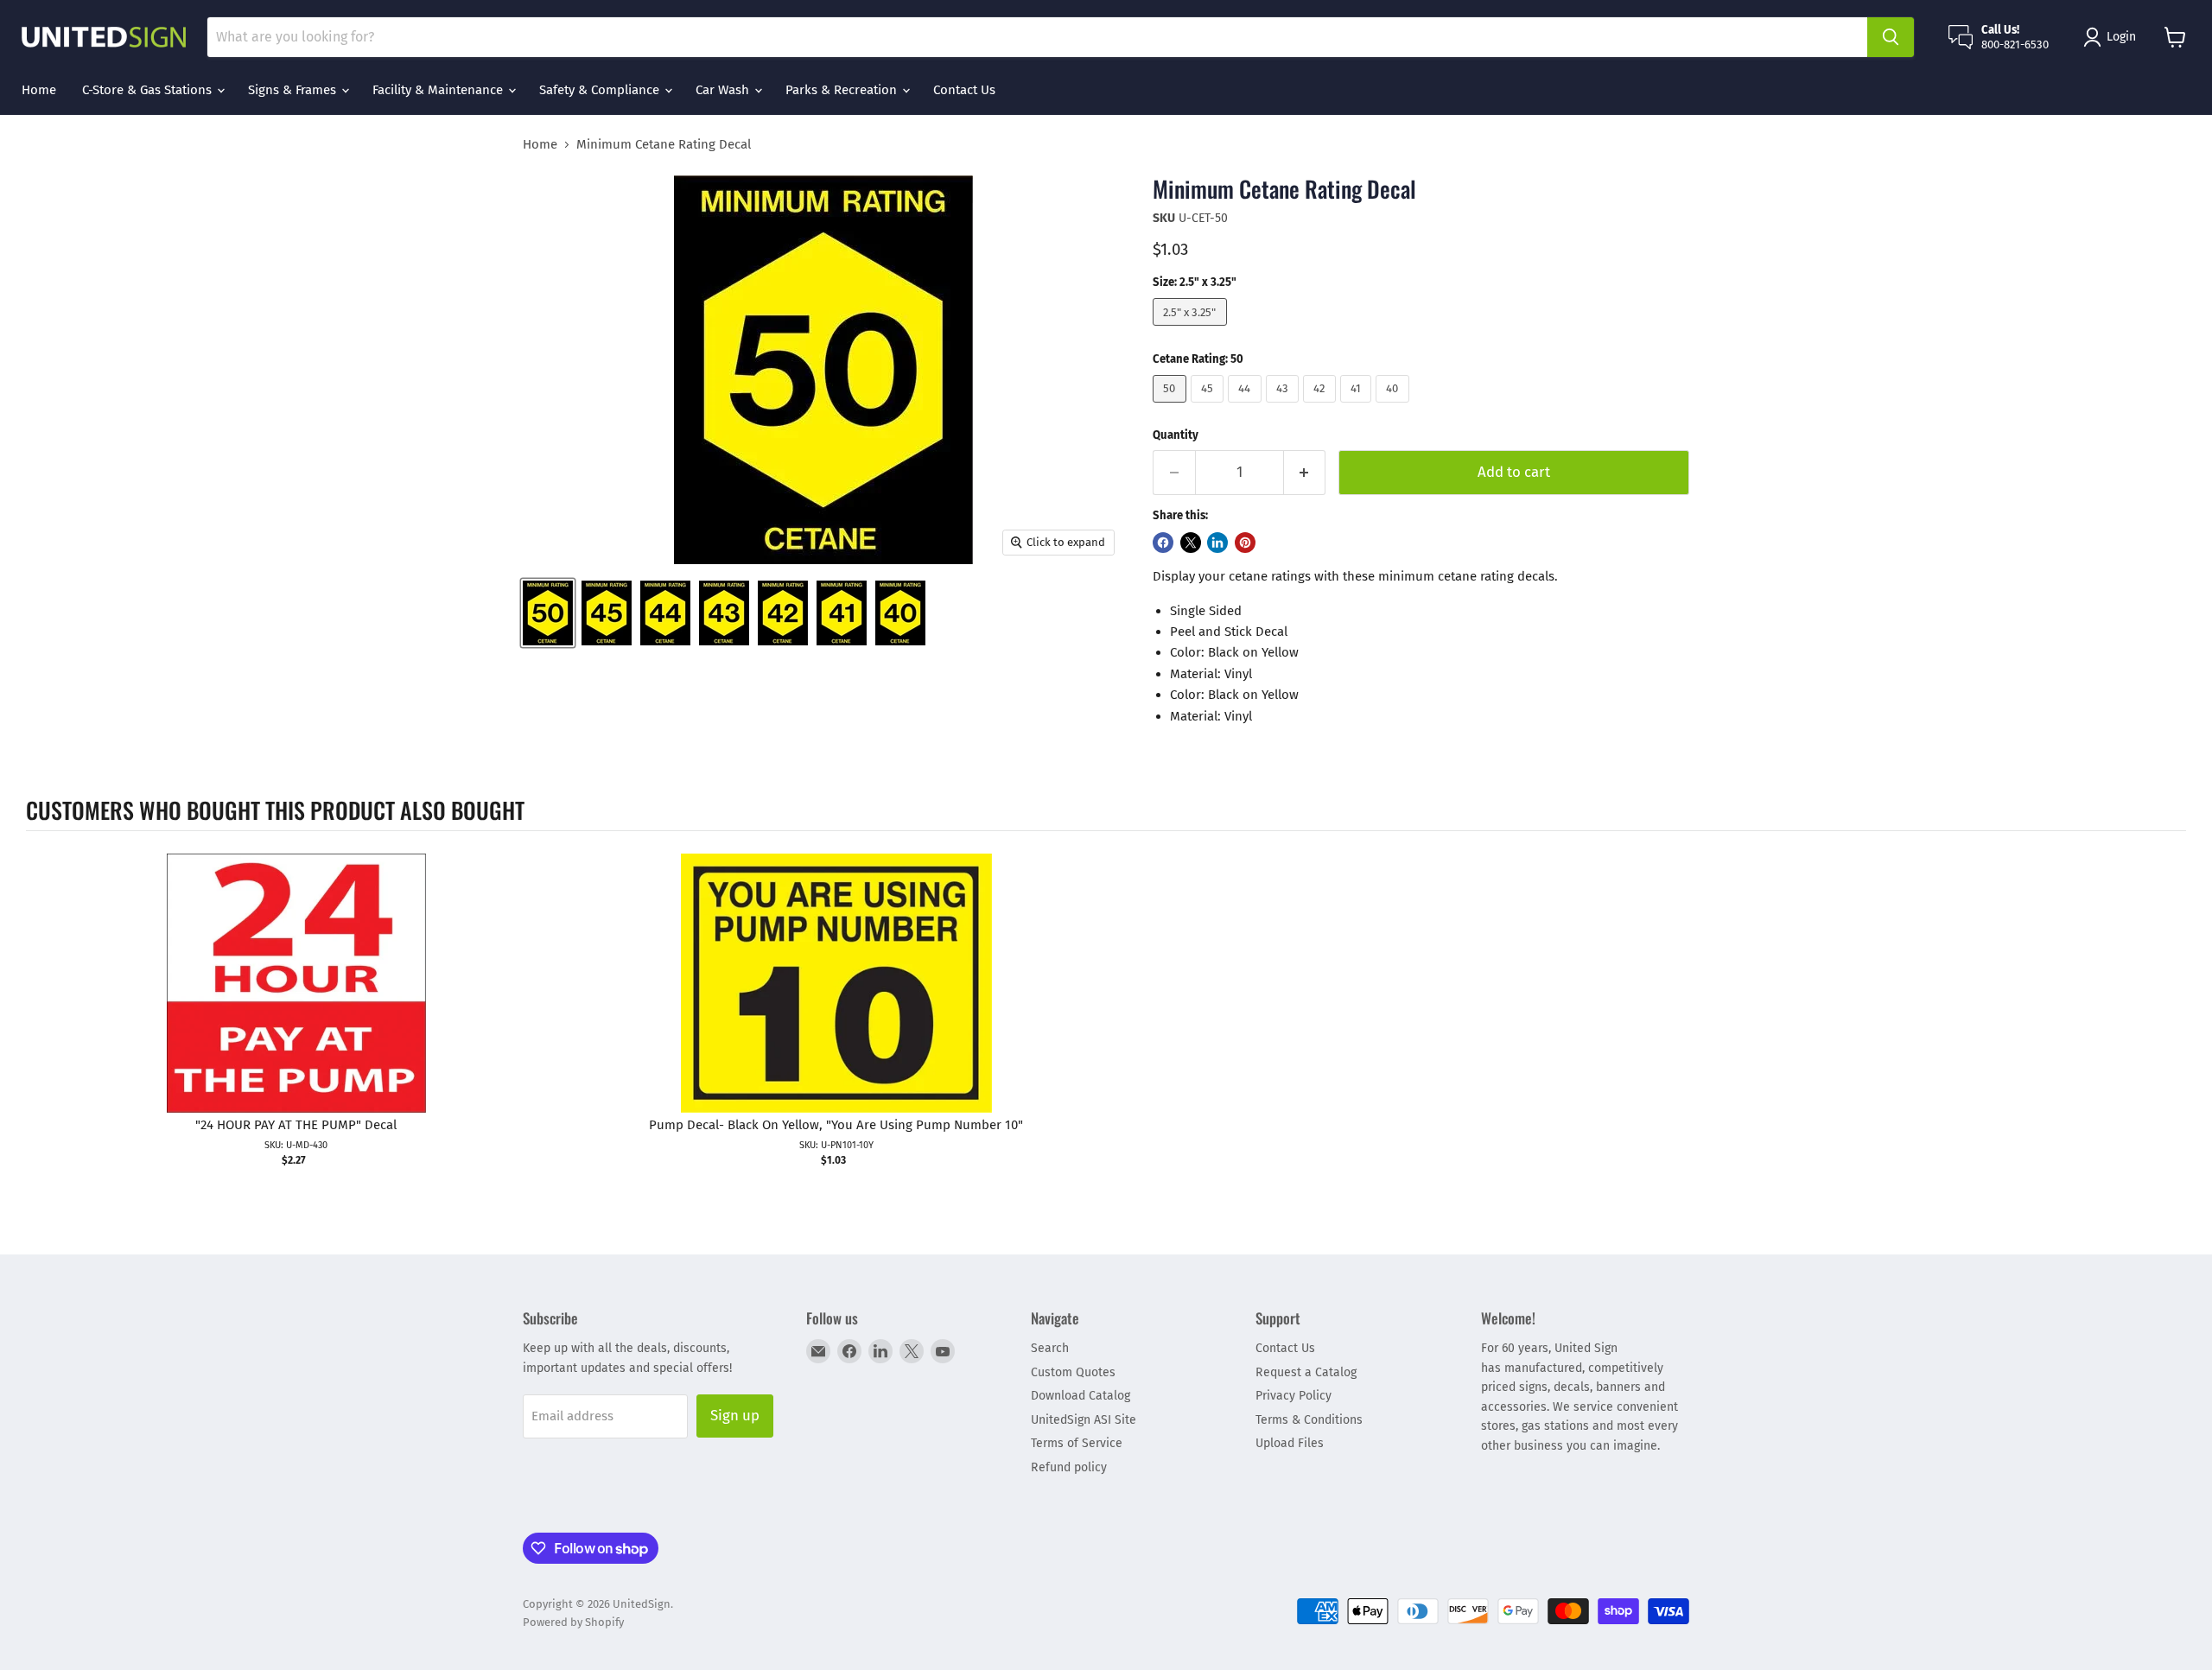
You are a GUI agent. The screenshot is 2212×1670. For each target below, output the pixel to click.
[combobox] (1037, 37)
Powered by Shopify (573, 1622)
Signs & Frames (294, 90)
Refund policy (1069, 1467)
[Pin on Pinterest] (1245, 543)
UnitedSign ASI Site (1084, 1420)
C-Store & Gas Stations (149, 90)
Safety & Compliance (601, 90)
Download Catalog (1081, 1396)
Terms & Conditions (1309, 1420)
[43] (1285, 407)
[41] (1358, 407)
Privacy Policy (1294, 1396)
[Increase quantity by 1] (1305, 472)
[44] (1247, 407)
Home (39, 90)
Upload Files (1290, 1443)
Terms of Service (1077, 1443)
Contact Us (964, 90)
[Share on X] (1191, 543)
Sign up (735, 1415)
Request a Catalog (1306, 1372)
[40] (1395, 407)
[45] (1210, 407)
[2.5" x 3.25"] (1192, 330)
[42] (1322, 407)
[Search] (1891, 37)
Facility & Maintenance (439, 90)
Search (1050, 1348)
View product (296, 1001)
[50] (1172, 407)
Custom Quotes (1073, 1372)
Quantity (1176, 435)
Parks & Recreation (843, 90)
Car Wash (724, 90)
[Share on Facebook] (1163, 543)
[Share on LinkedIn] (1217, 543)
